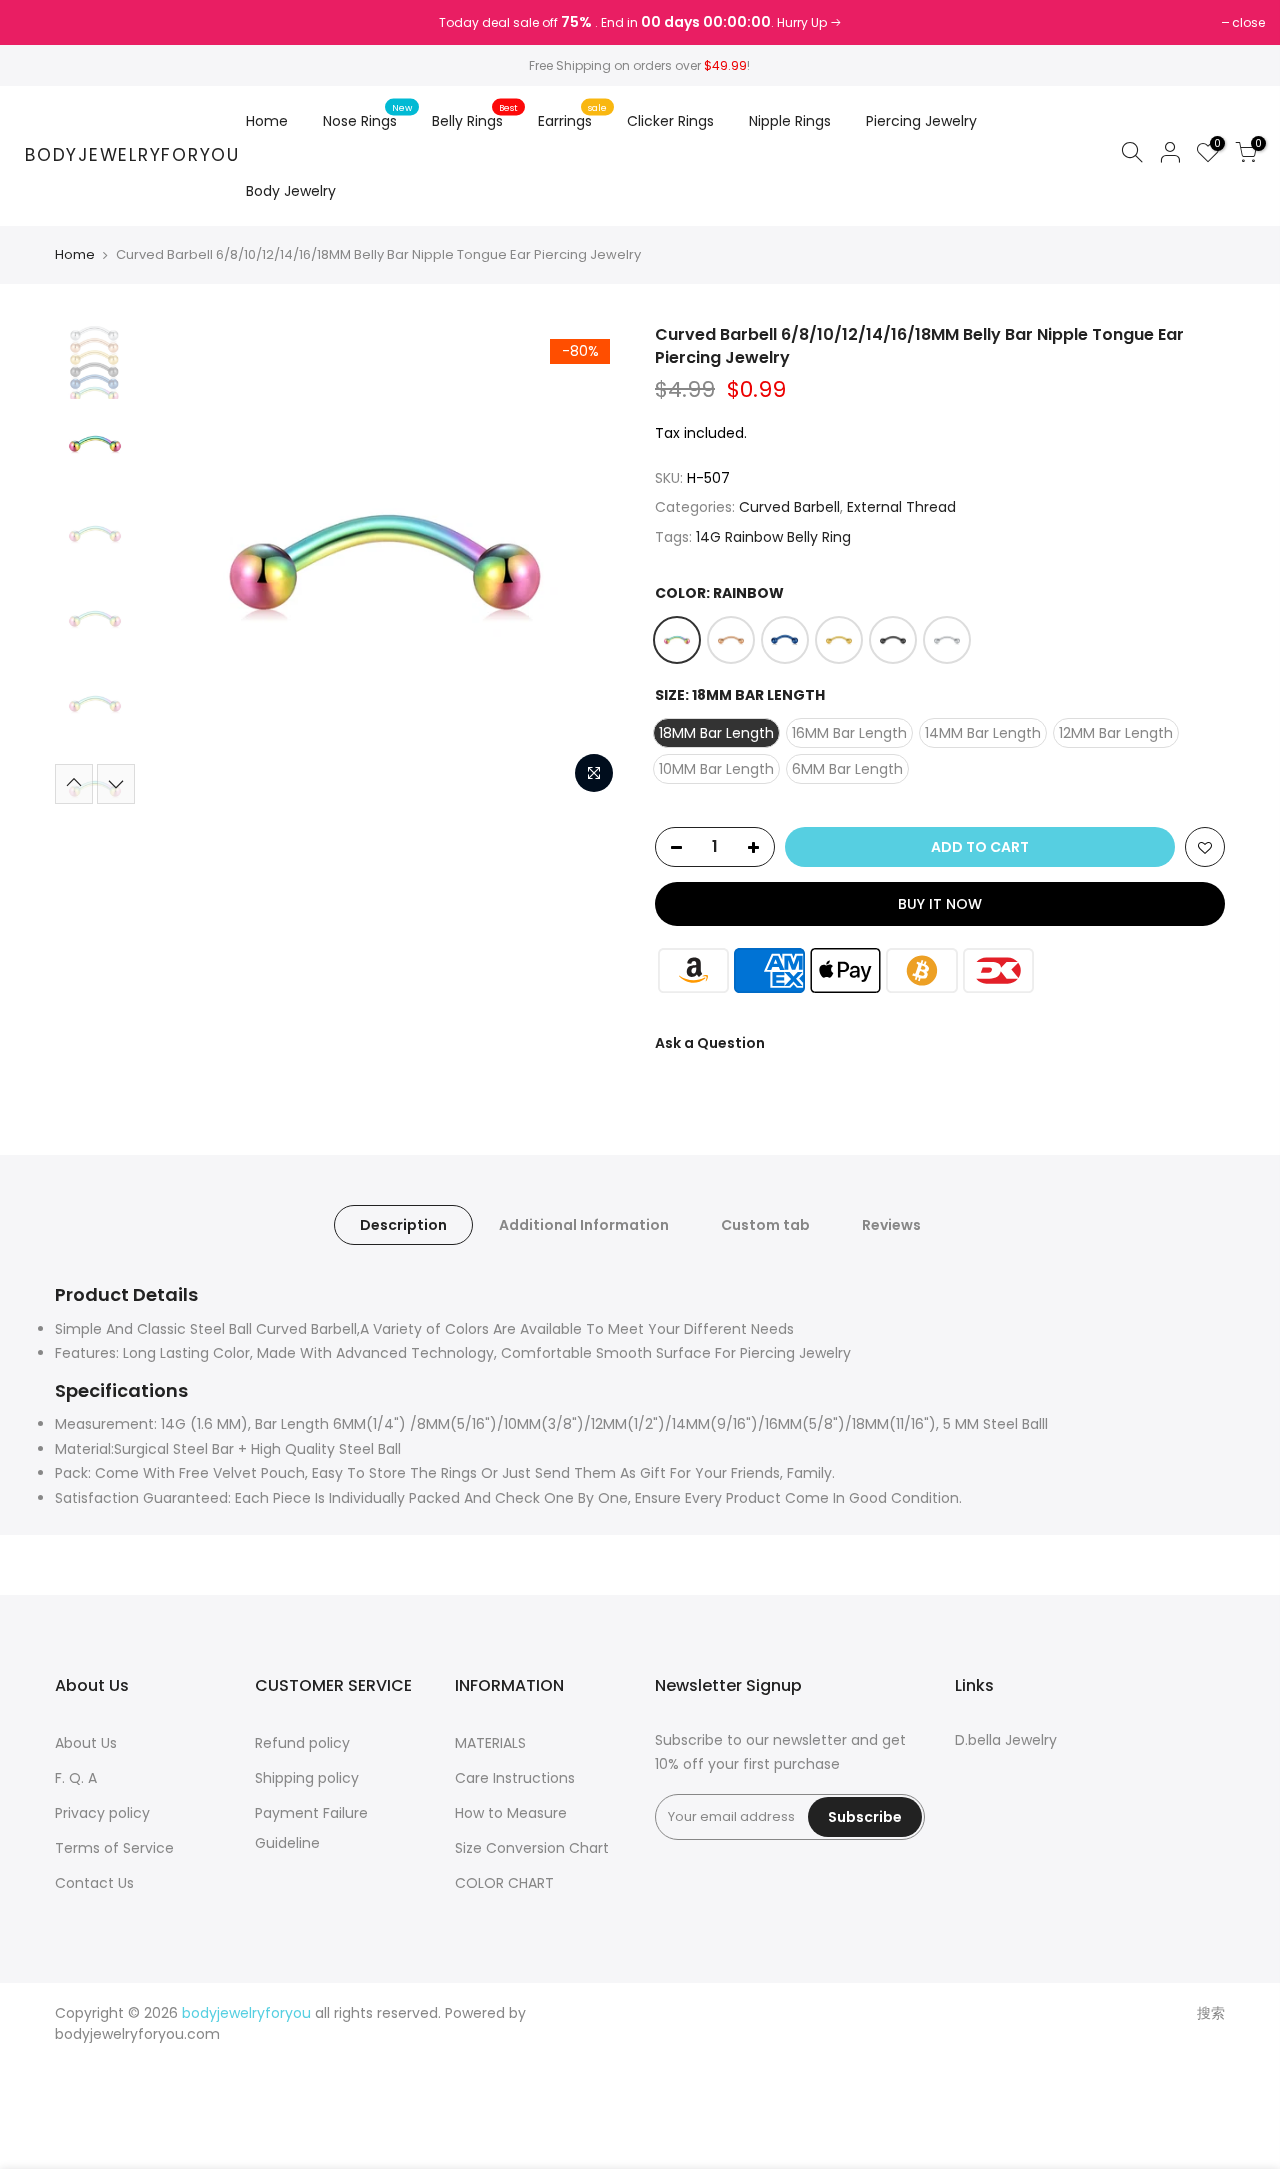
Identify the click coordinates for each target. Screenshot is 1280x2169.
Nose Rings (368, 116)
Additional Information (584, 1225)
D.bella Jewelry (1006, 1740)
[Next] (590, 564)
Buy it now (940, 904)
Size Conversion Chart (532, 1848)
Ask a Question (710, 1043)
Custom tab (765, 1225)
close (41, 22)
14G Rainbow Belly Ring (773, 537)
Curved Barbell (789, 507)
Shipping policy (307, 1778)
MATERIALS (490, 1743)
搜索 (1211, 2013)
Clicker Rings (670, 121)
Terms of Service (114, 1848)
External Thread (901, 507)
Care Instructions (515, 1778)
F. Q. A (76, 1778)
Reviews (891, 1225)
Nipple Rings (790, 121)
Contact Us (94, 1883)
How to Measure (511, 1813)
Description (403, 1225)
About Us (86, 1743)
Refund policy (302, 1743)
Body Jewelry (291, 191)
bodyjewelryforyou (132, 156)
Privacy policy (102, 1813)
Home (267, 121)
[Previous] (180, 564)
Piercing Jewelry (921, 121)
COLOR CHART (504, 1883)
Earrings (573, 116)
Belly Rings (475, 116)
